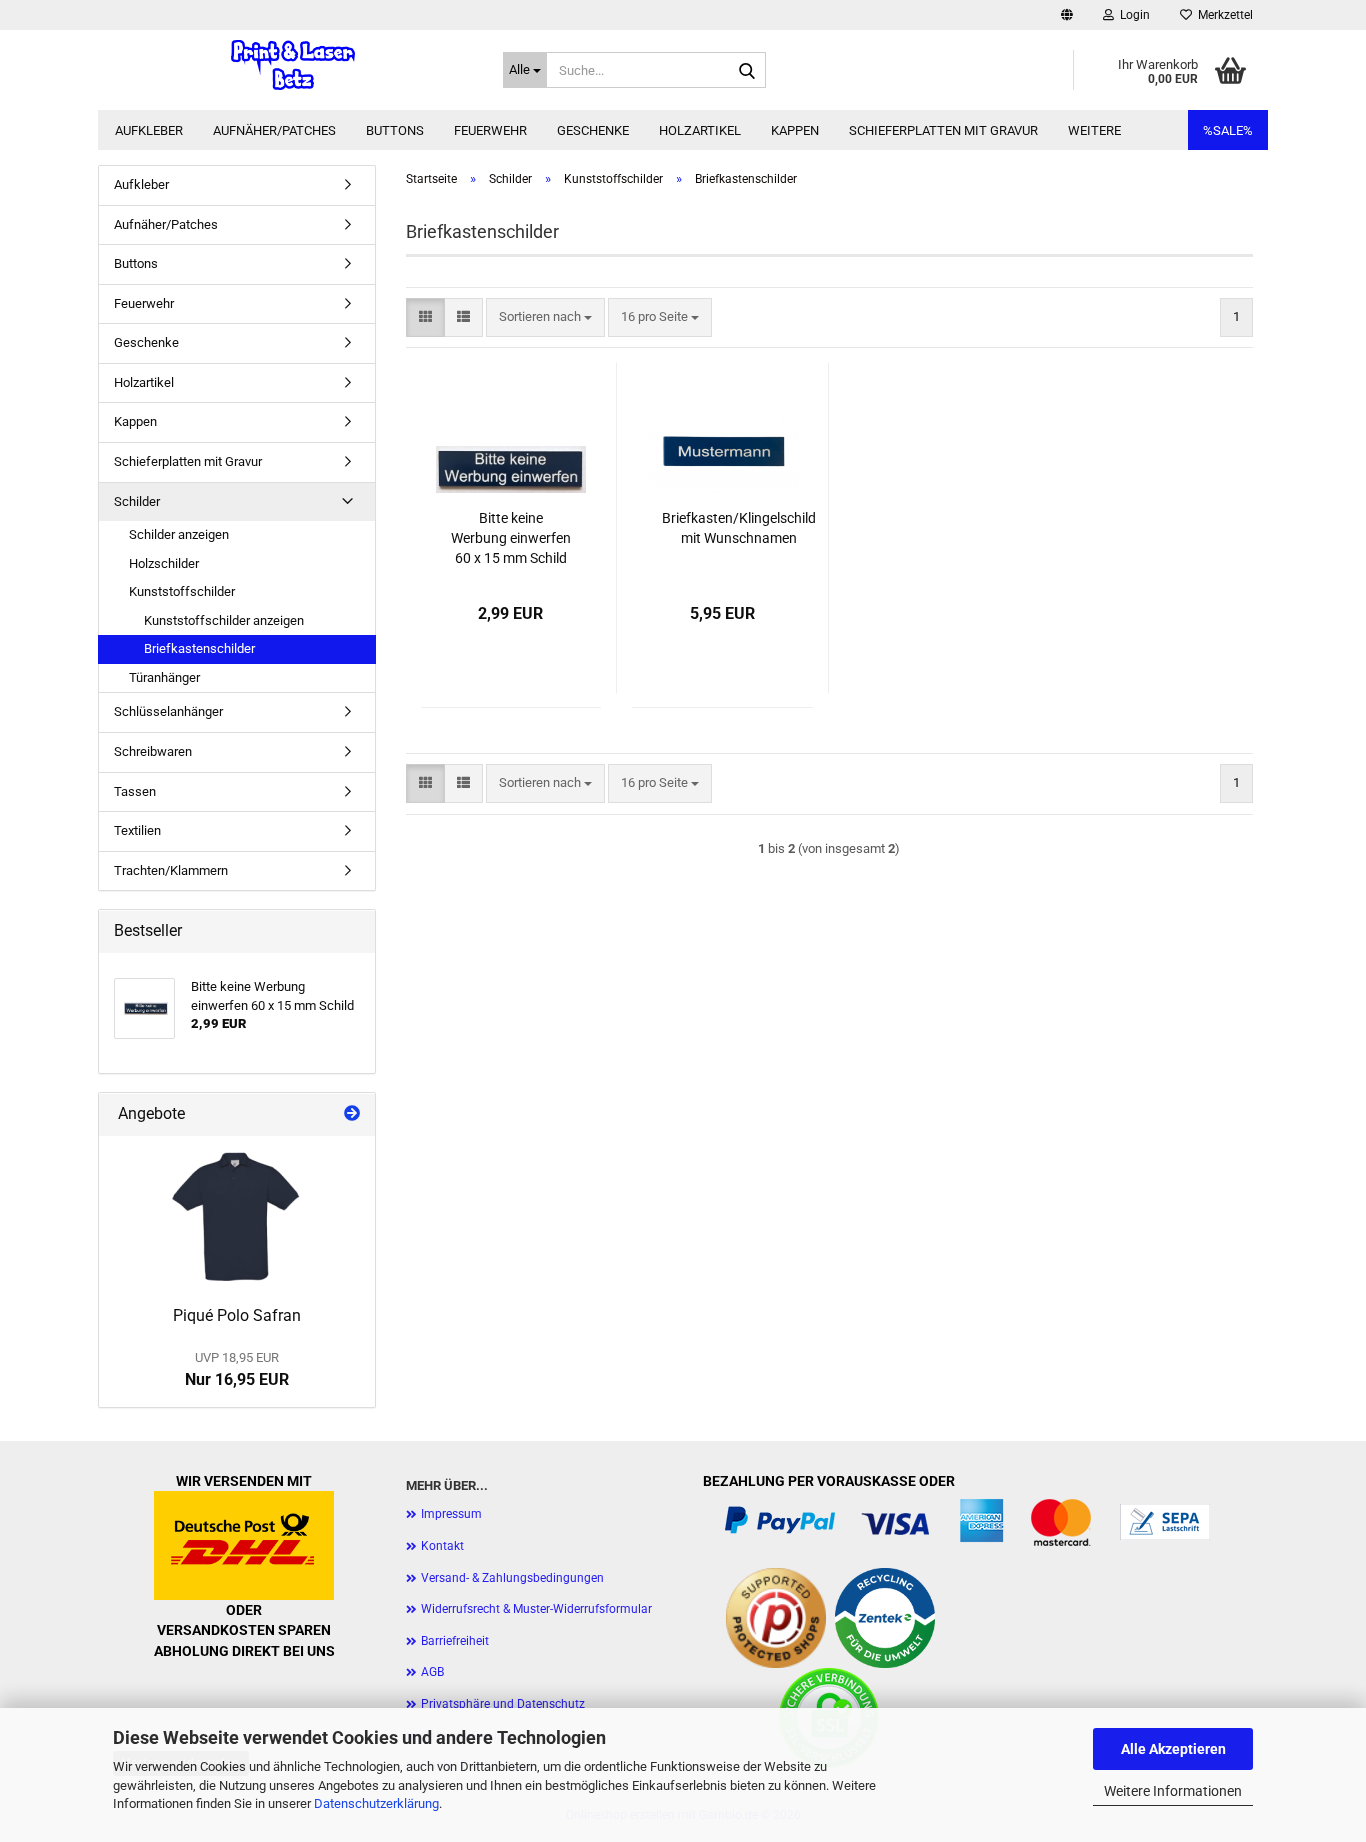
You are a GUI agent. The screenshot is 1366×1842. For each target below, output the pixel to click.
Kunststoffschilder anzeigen (224, 620)
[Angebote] (352, 1114)
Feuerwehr (490, 130)
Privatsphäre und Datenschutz (503, 1704)
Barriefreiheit (455, 1641)
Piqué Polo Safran (237, 1315)
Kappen (795, 130)
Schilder (137, 501)
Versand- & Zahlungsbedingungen (512, 1578)
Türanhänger (164, 677)
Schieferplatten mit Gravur (943, 130)
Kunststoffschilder (182, 591)
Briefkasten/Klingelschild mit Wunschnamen (739, 528)
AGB (432, 1672)
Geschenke (593, 130)
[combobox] (545, 317)
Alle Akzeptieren (1173, 1749)
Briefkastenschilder (199, 648)
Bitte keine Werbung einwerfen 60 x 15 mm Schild (511, 538)
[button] (1067, 15)
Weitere (1094, 130)
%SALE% (1228, 130)
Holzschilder (164, 563)
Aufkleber (149, 130)
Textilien (137, 830)
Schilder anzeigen (179, 534)
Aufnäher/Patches (274, 130)
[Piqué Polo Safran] (237, 1216)
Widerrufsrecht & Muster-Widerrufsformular (536, 1609)
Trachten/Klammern (171, 870)
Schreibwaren (153, 751)
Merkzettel (1222, 15)
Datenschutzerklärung (376, 1803)
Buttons (395, 130)
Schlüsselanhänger (168, 711)
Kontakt (442, 1546)
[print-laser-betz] (293, 65)
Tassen (135, 791)
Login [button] (1132, 15)
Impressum (451, 1514)
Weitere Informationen (1173, 1791)
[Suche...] (747, 71)
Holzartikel (700, 130)
